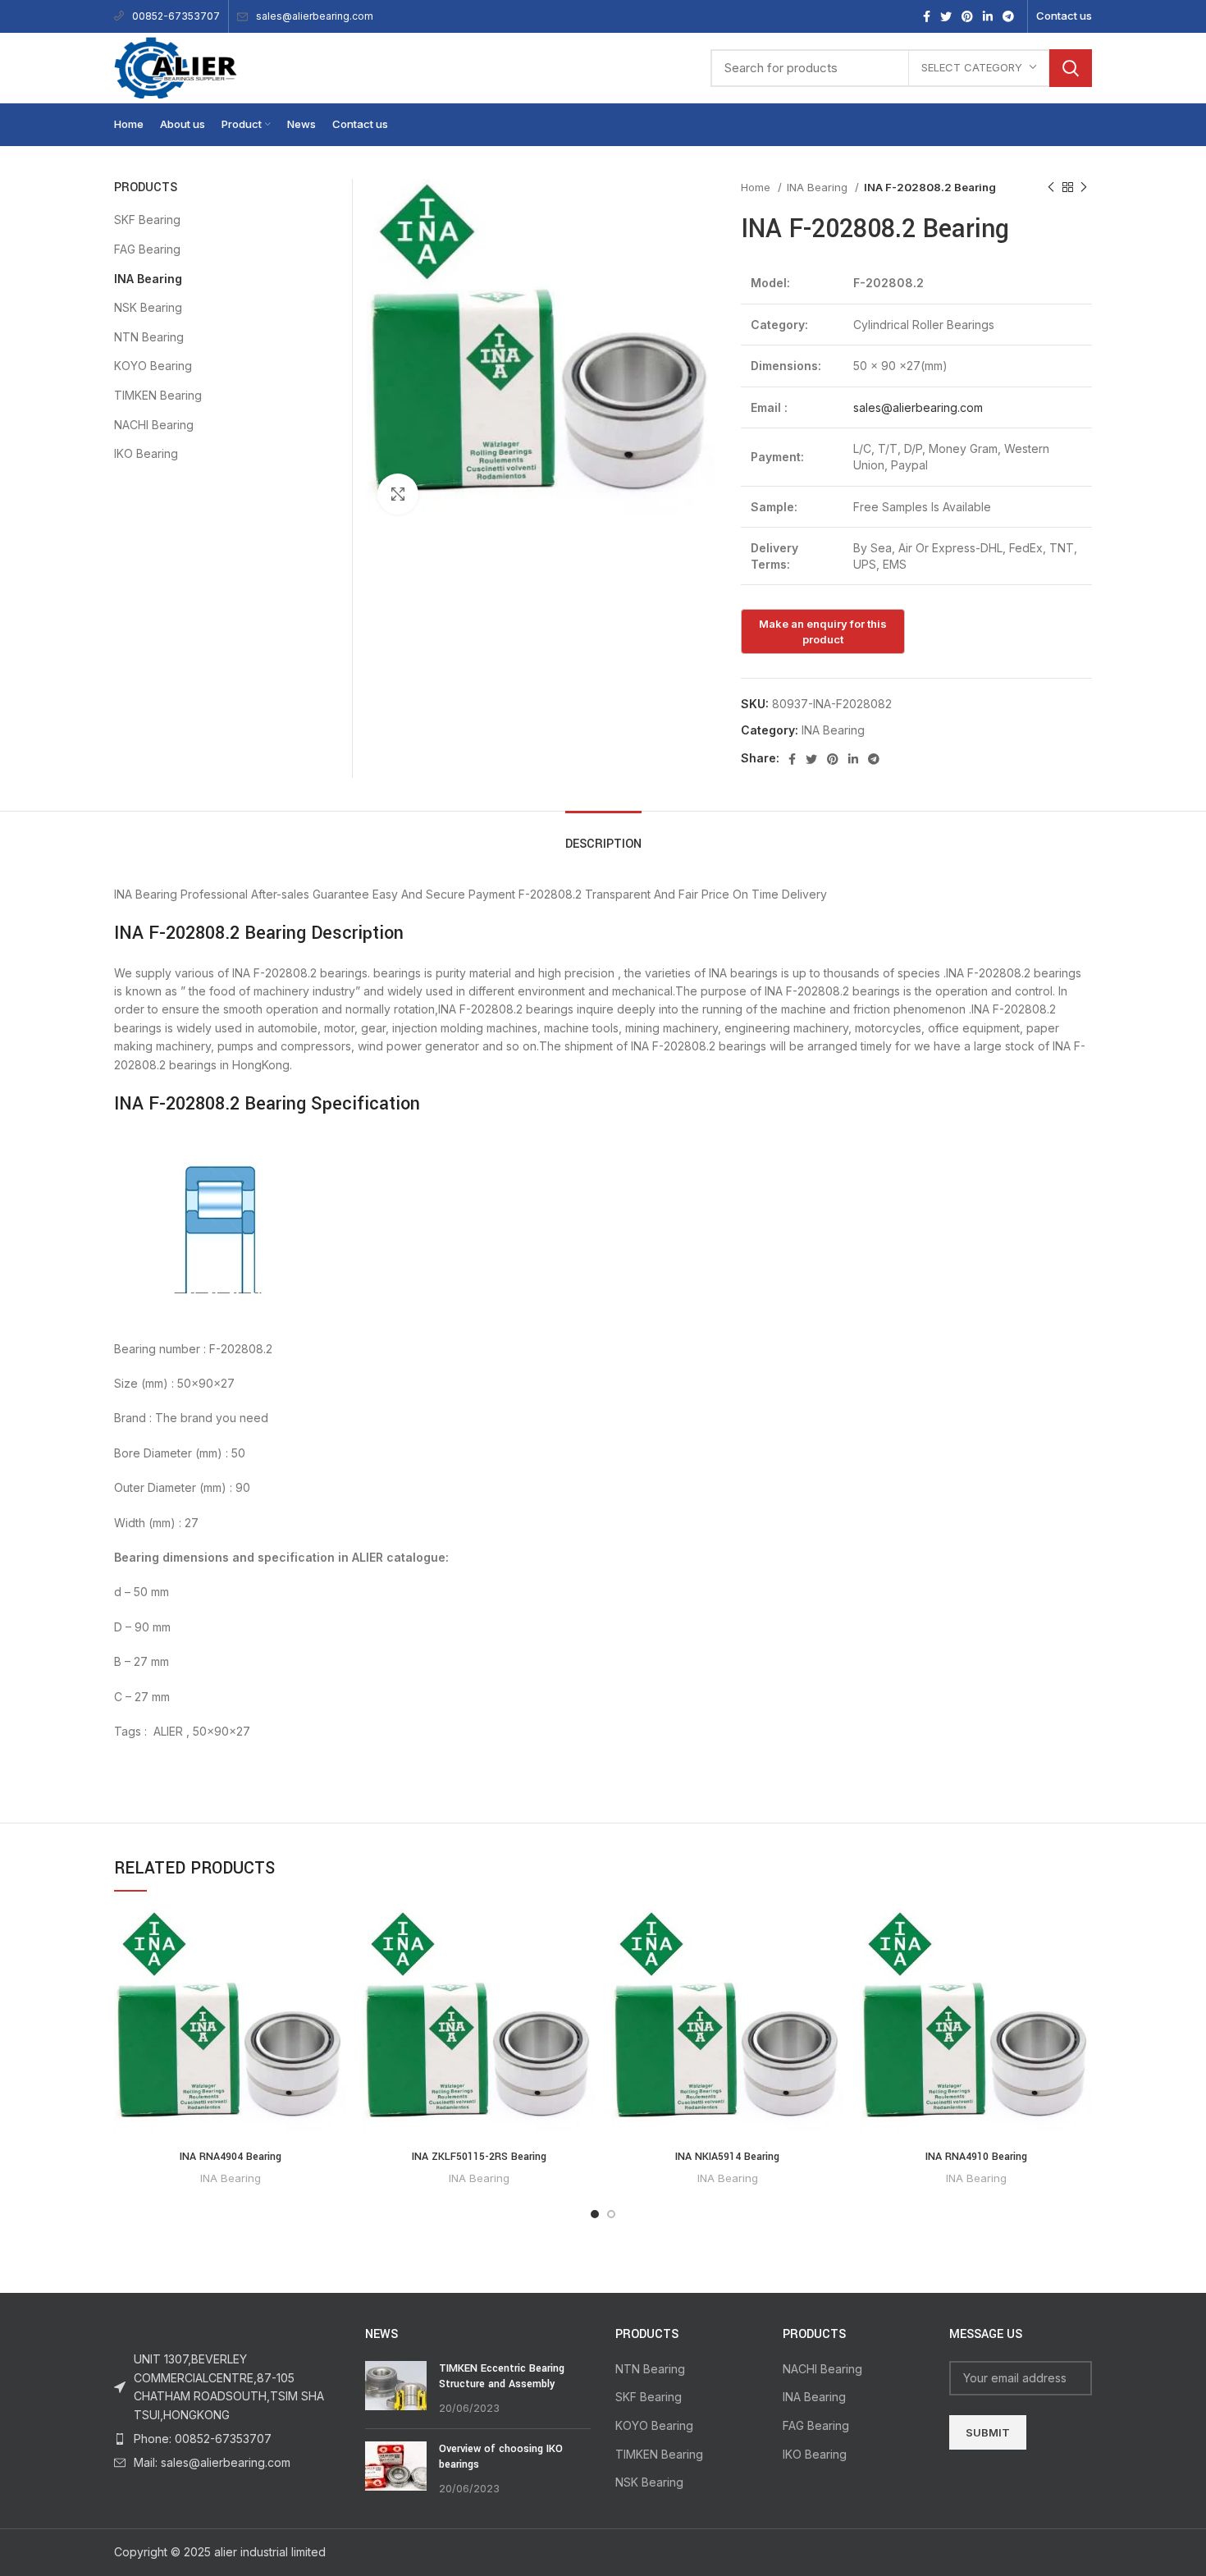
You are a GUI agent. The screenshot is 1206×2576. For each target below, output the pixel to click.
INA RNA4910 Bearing (976, 2157)
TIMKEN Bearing (158, 395)
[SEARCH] (1071, 68)
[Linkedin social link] (988, 16)
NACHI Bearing (154, 425)
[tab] (603, 836)
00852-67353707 (176, 16)
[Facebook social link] (927, 16)
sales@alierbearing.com (315, 16)
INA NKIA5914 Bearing (727, 2157)
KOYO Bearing (153, 366)
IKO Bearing (146, 453)
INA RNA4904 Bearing (231, 2157)
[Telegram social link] (1008, 16)
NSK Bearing (148, 307)
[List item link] (227, 2439)
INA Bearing (819, 187)
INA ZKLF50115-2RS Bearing (479, 2157)
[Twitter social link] (946, 16)
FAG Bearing (147, 249)
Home (757, 187)
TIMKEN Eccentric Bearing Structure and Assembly (502, 2377)
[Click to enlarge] (398, 494)
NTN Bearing (149, 337)
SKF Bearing (147, 220)
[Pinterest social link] (967, 16)
